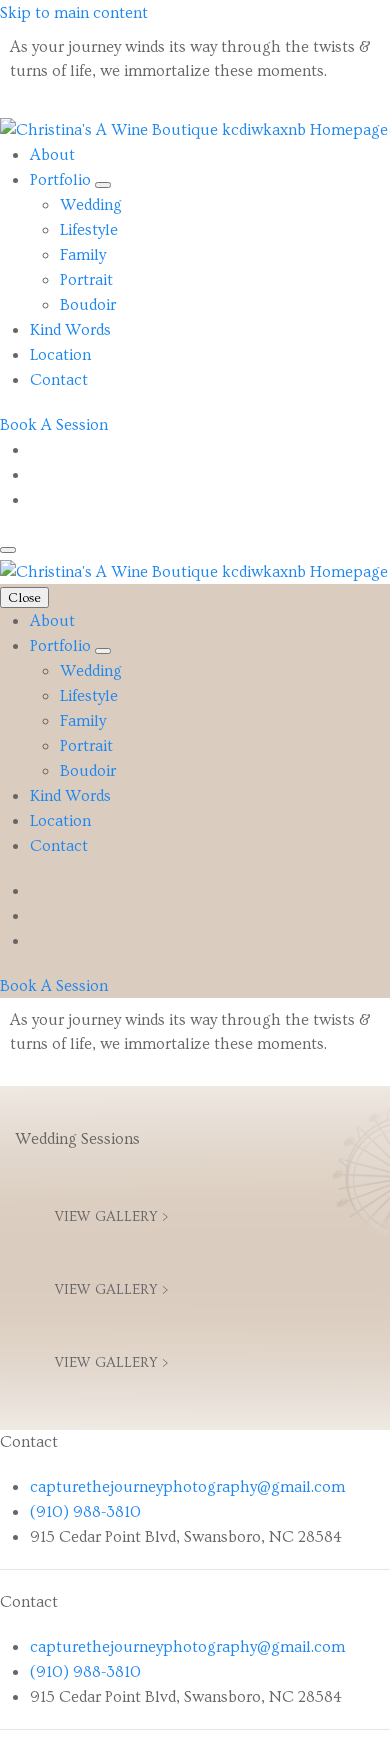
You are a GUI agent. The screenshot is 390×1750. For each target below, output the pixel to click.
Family (83, 255)
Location (60, 355)
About (52, 155)
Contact (59, 380)
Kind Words (70, 330)
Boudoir (88, 305)
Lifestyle (89, 230)
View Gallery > (111, 1217)
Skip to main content (74, 13)
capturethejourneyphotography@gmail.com (187, 1487)
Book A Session (54, 425)
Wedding (91, 205)
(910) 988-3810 (85, 1512)
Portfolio (62, 180)
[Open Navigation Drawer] (8, 550)
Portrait (86, 280)
